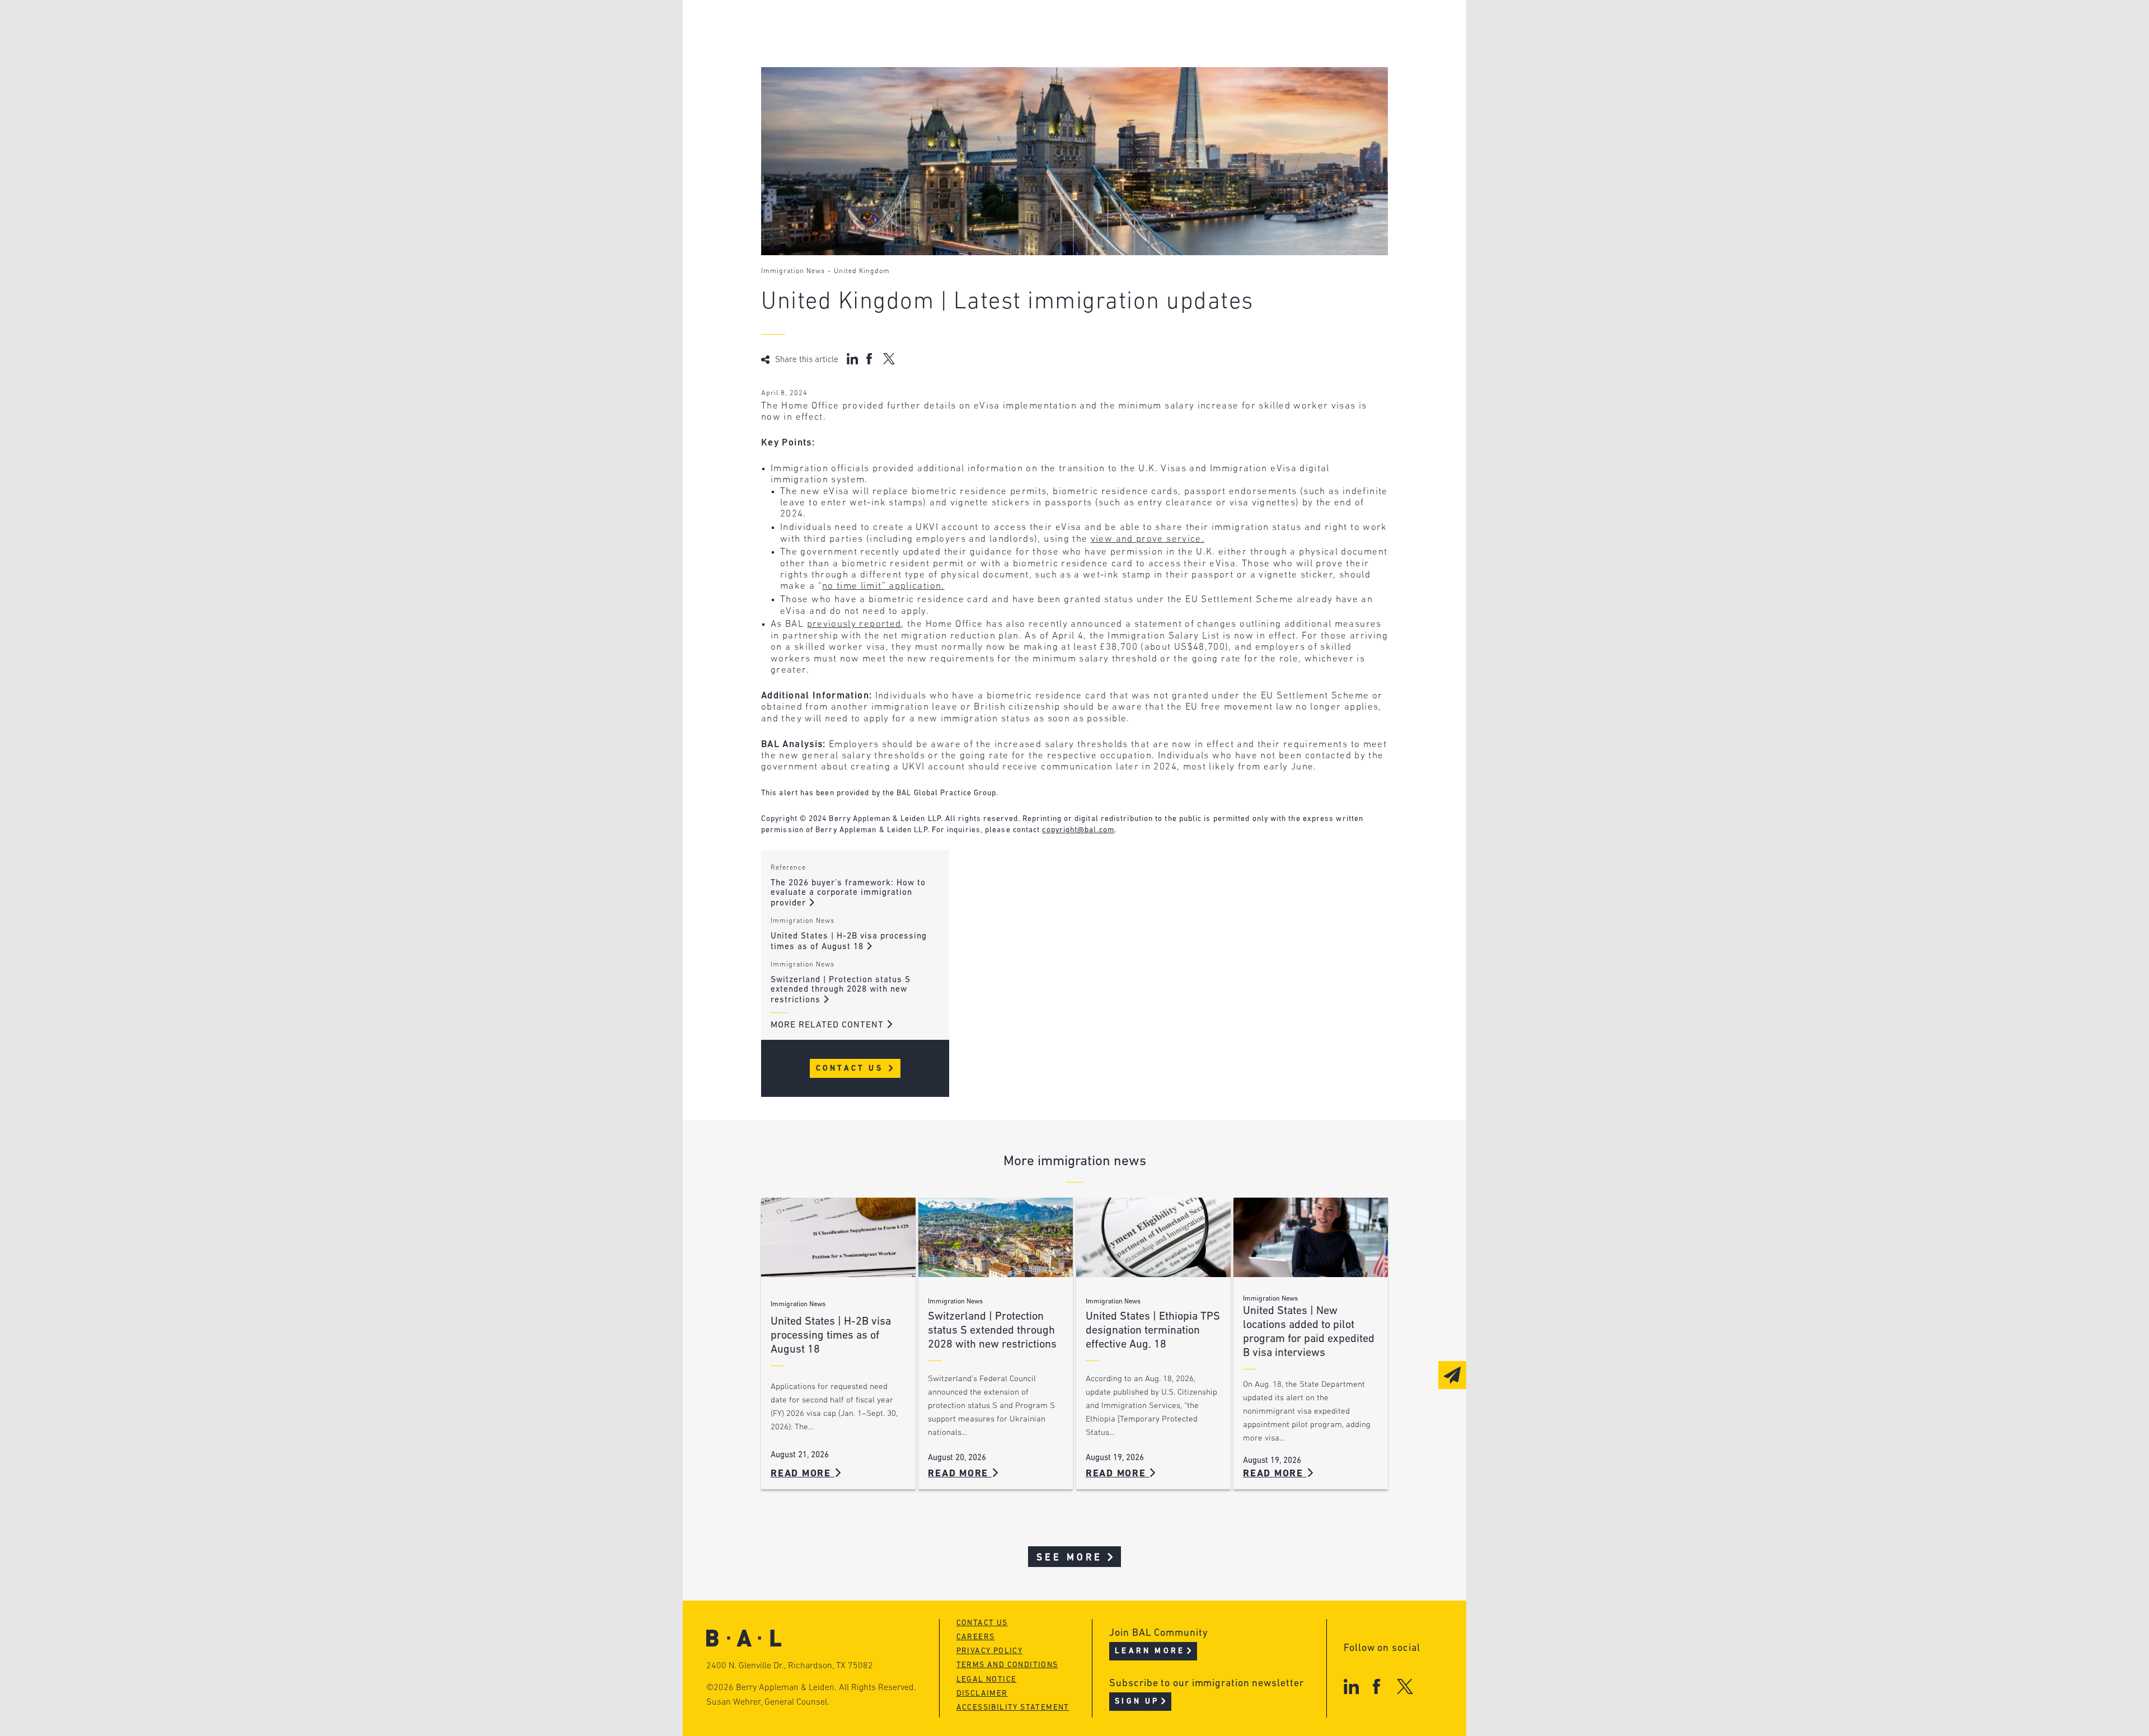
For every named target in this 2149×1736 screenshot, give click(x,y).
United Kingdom (862, 271)
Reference (788, 868)
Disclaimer (982, 1694)
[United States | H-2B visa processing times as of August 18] (838, 1238)
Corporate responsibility (868, 48)
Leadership (833, 27)
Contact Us (851, 1069)
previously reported (854, 624)
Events (991, 69)
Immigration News (793, 271)
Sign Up (1137, 1702)
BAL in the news (846, 69)
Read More (803, 1474)
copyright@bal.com (1078, 830)
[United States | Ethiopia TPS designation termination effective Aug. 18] (1153, 1238)
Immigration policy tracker (1045, 48)
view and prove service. (1148, 539)
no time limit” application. (883, 586)
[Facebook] (1376, 1686)
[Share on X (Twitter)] (889, 359)
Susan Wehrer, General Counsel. (768, 1702)
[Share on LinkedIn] (852, 359)
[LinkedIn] (1351, 1686)
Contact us (982, 1623)
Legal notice (987, 1680)
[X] (1405, 1686)
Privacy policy (990, 1651)
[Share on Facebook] (871, 359)
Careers (824, 90)
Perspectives (1007, 27)
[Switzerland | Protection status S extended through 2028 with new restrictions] (996, 1238)
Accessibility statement (1013, 1708)
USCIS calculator (1018, 90)
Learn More (1150, 1651)
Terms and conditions (1007, 1665)
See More (1070, 1558)
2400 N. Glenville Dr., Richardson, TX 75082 (790, 1666)
